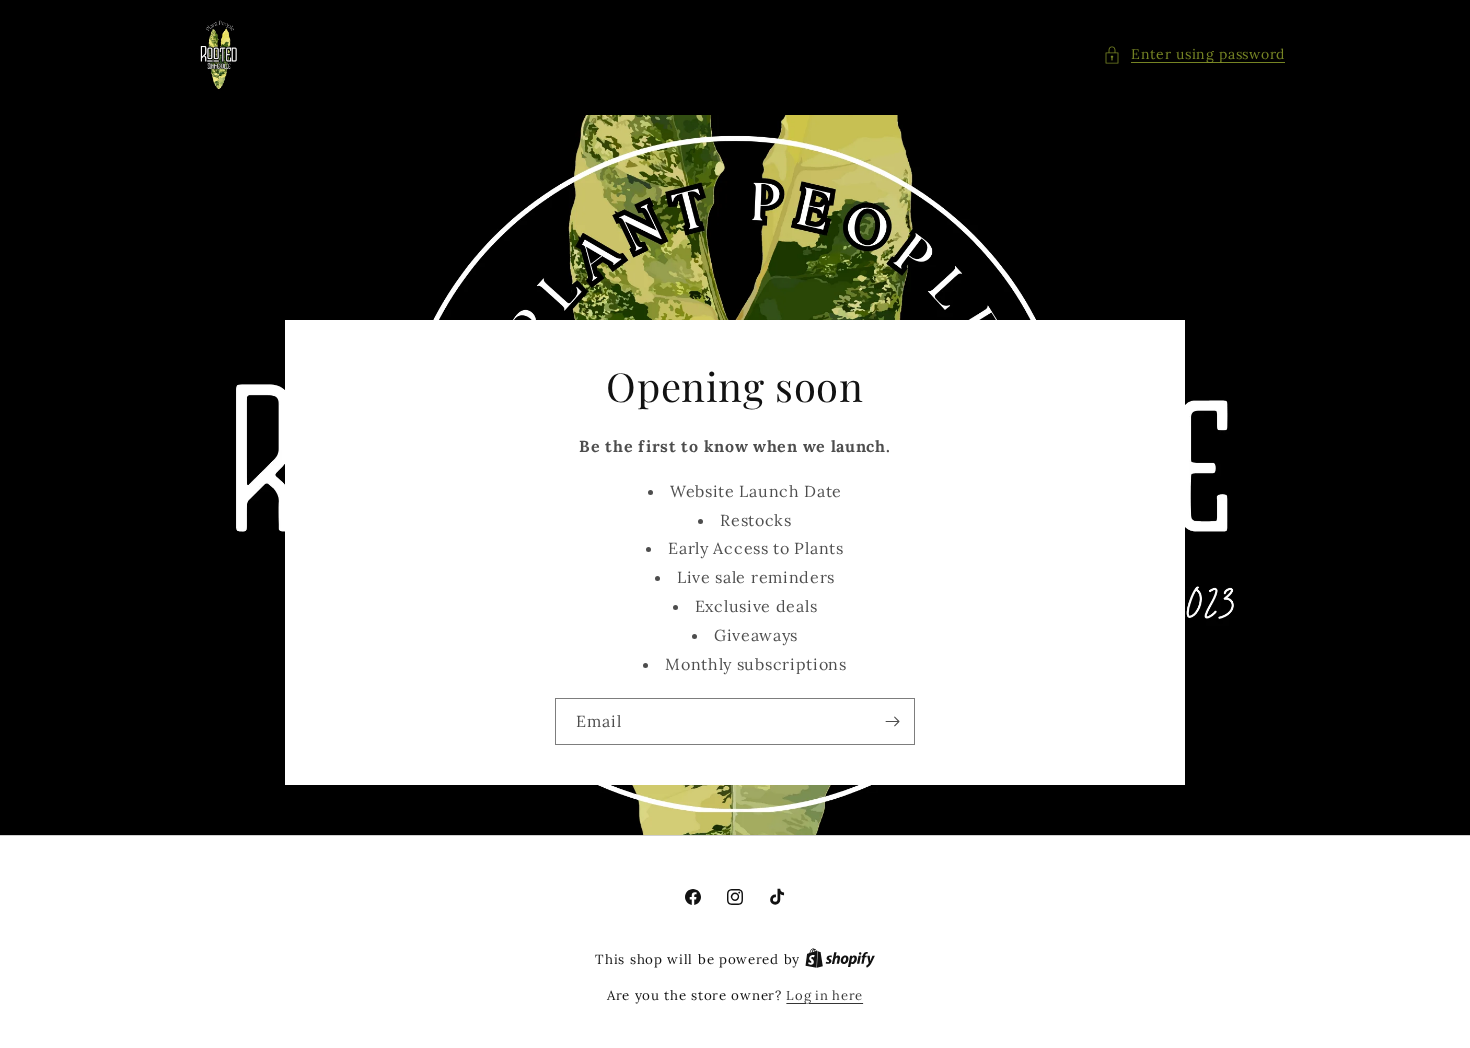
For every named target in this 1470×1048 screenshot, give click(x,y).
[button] (1194, 54)
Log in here (824, 995)
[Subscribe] (892, 721)
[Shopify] (840, 959)
